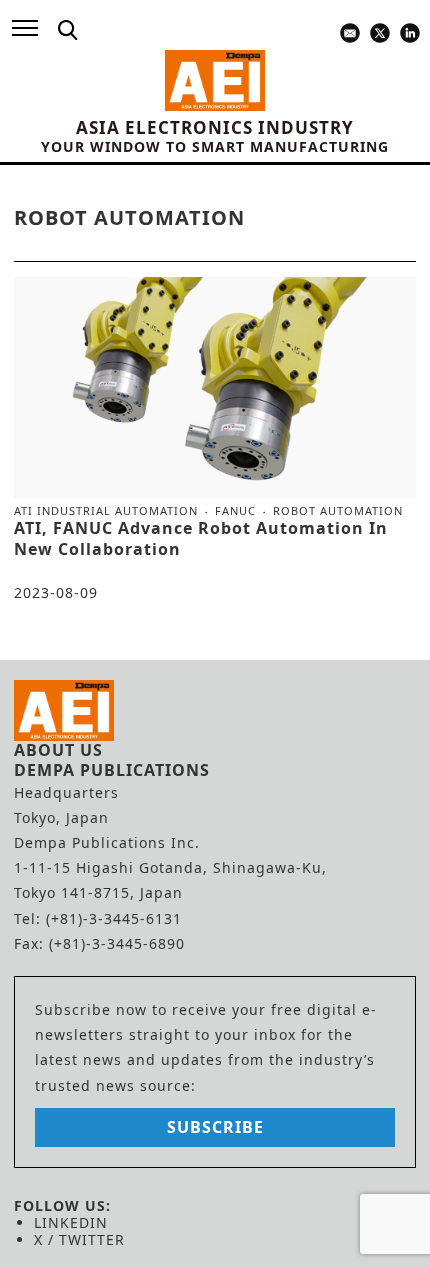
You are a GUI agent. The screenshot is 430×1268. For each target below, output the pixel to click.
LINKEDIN (71, 1222)
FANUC (235, 511)
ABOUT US (58, 750)
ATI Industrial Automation (106, 511)
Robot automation (338, 510)
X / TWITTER (79, 1239)
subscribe (215, 1127)
